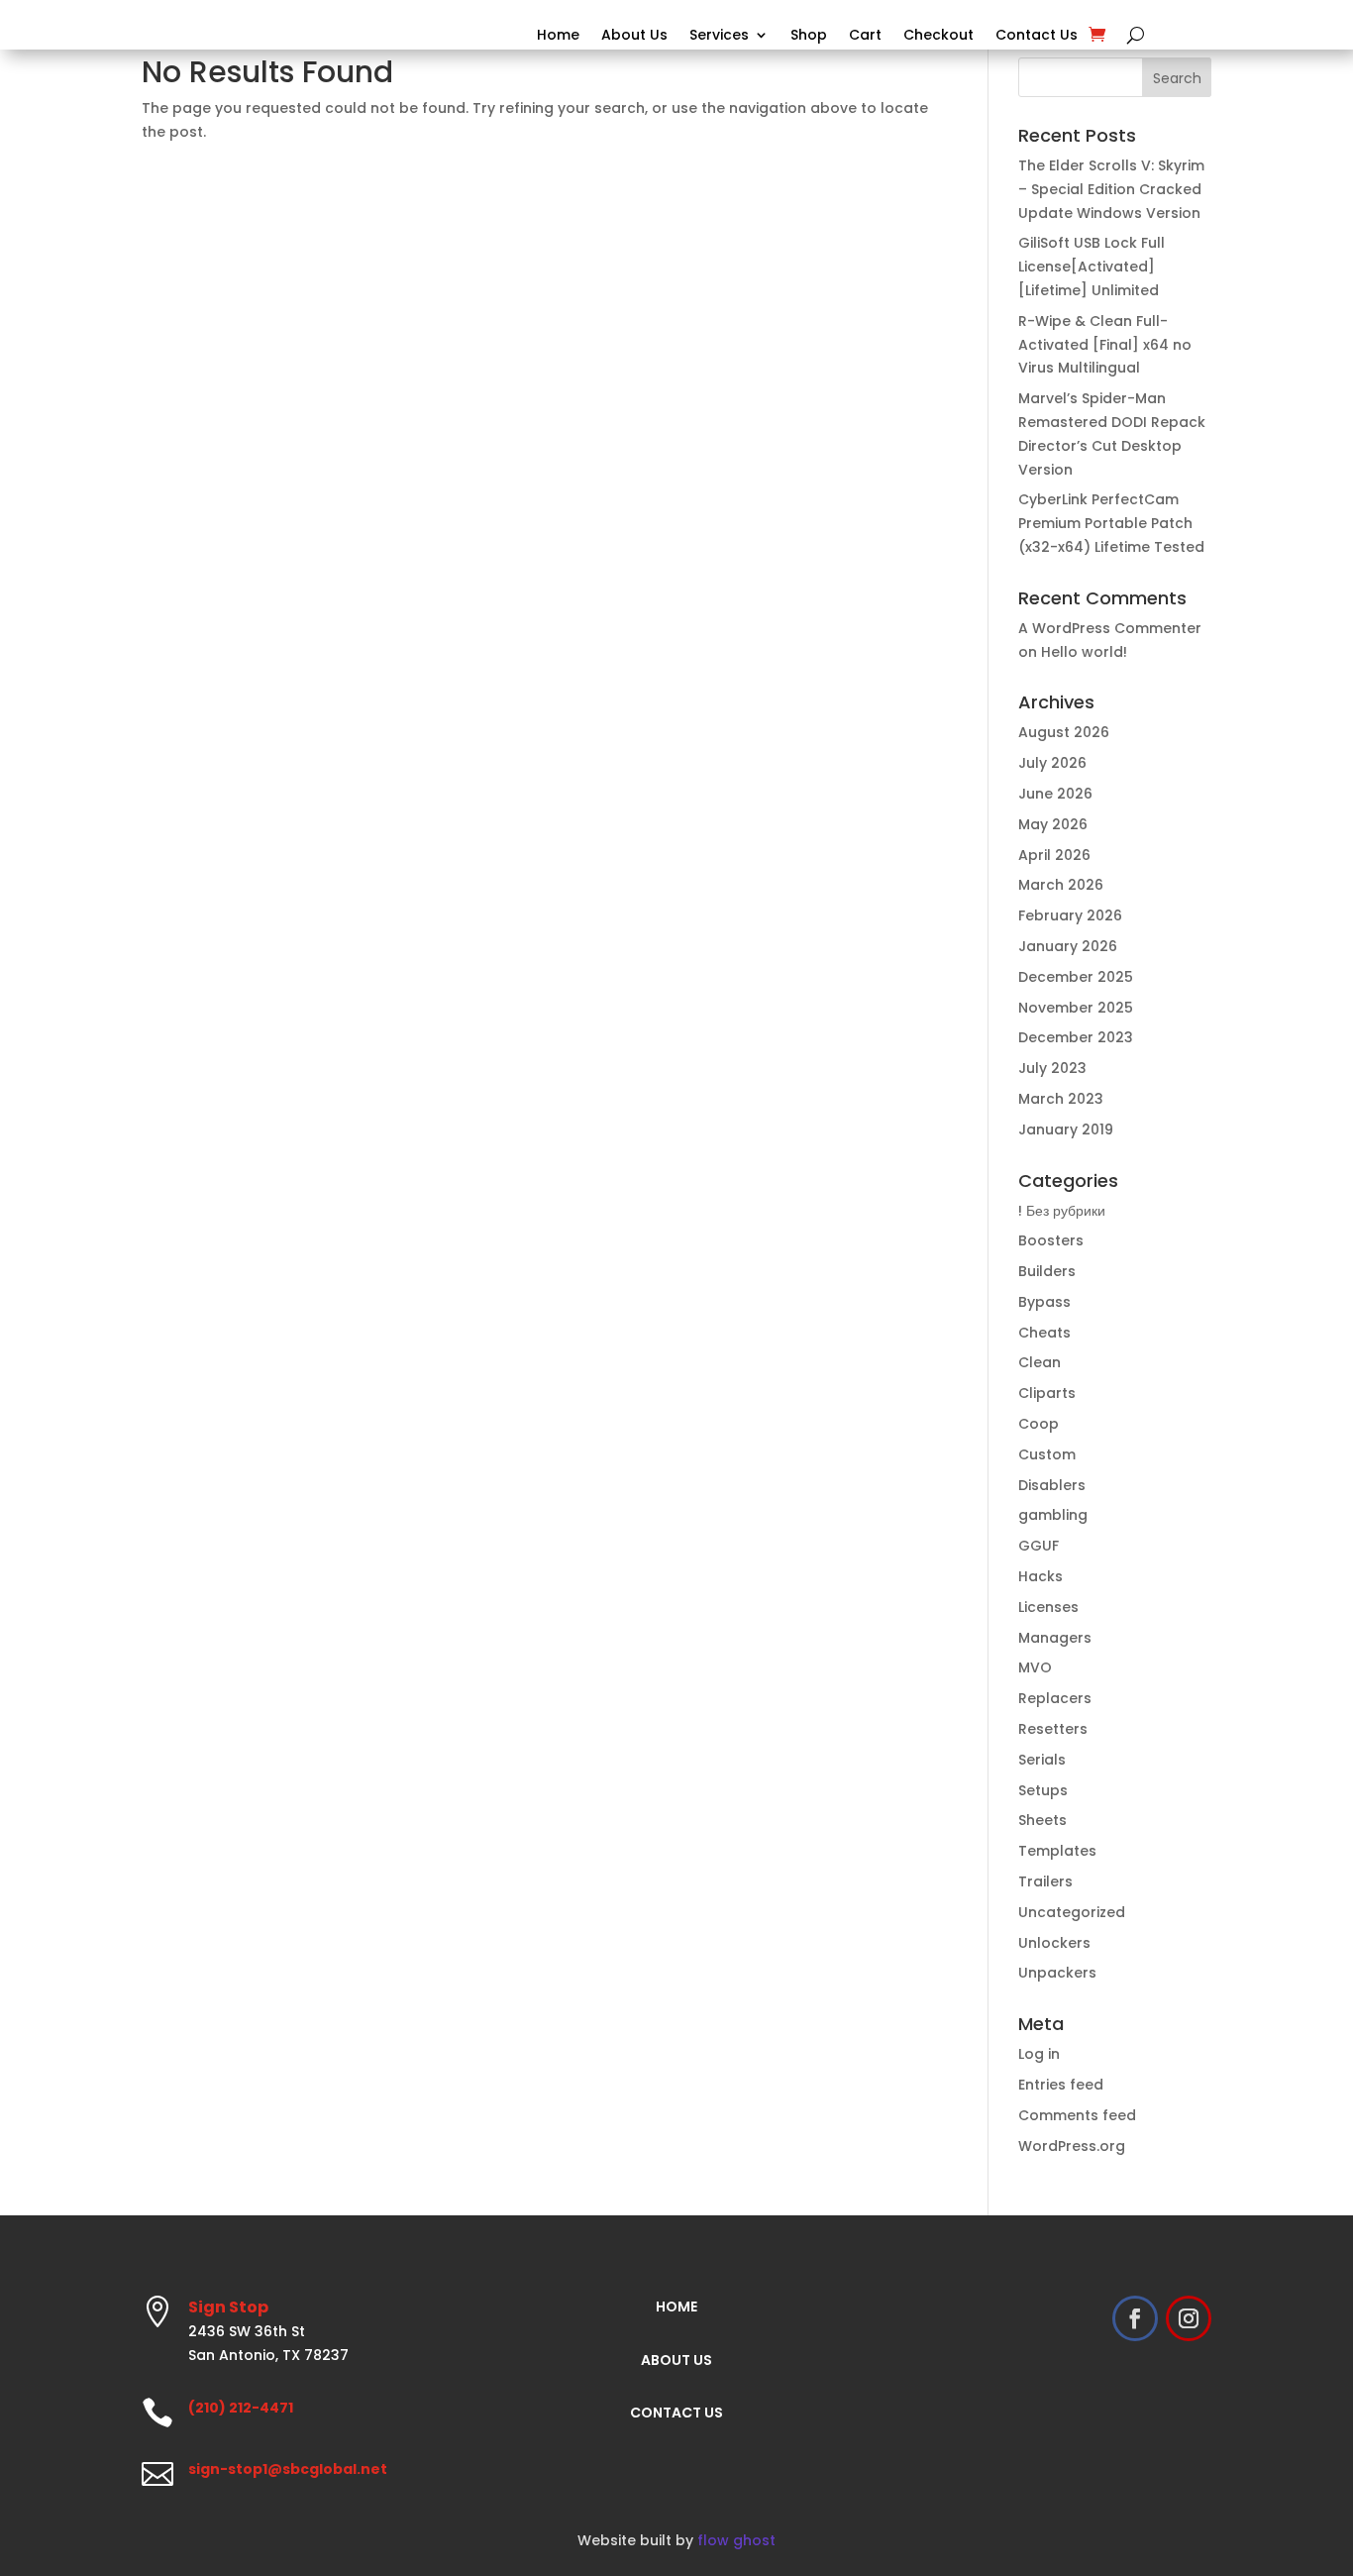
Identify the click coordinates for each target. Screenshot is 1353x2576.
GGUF (1039, 1546)
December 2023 (1076, 1037)
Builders (1047, 1271)
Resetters (1053, 1729)
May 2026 (1053, 824)
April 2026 (1054, 855)
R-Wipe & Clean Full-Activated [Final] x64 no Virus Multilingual (1105, 345)
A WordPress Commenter (1110, 628)
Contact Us (1037, 36)
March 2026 (1061, 885)
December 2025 (1076, 977)
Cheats (1044, 1333)
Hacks (1041, 1576)
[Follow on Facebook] (1135, 2318)
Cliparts (1047, 1393)
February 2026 (1070, 915)
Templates (1057, 1851)
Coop (1039, 1424)
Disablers (1052, 1485)
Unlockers (1054, 1943)
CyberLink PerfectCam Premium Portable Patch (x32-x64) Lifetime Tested (1111, 523)
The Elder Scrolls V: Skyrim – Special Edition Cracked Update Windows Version (1111, 189)
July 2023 (1052, 1068)
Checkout (938, 36)
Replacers (1055, 1698)
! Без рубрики (1062, 1211)
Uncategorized (1072, 1912)
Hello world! (1084, 652)
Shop (809, 36)
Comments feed (1077, 2115)
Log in (1039, 2054)
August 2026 (1064, 732)
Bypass (1044, 1302)
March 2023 (1061, 1099)
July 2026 (1052, 763)
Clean (1040, 1362)
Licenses (1048, 1607)
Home (558, 36)
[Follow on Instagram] (1189, 2318)
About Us (634, 36)
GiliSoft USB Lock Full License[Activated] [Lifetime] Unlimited (1092, 267)
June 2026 (1055, 794)
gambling (1053, 1515)
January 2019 (1066, 1129)
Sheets (1042, 1820)
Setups (1043, 1790)
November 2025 (1076, 1008)
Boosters (1051, 1240)
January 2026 (1068, 946)
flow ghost (736, 2540)
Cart (865, 36)
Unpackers (1057, 1973)
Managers (1055, 1638)
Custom (1047, 1454)
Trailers (1045, 1881)
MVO (1035, 1667)
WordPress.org (1072, 2146)
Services (719, 36)
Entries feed (1061, 2085)
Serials (1042, 1760)
